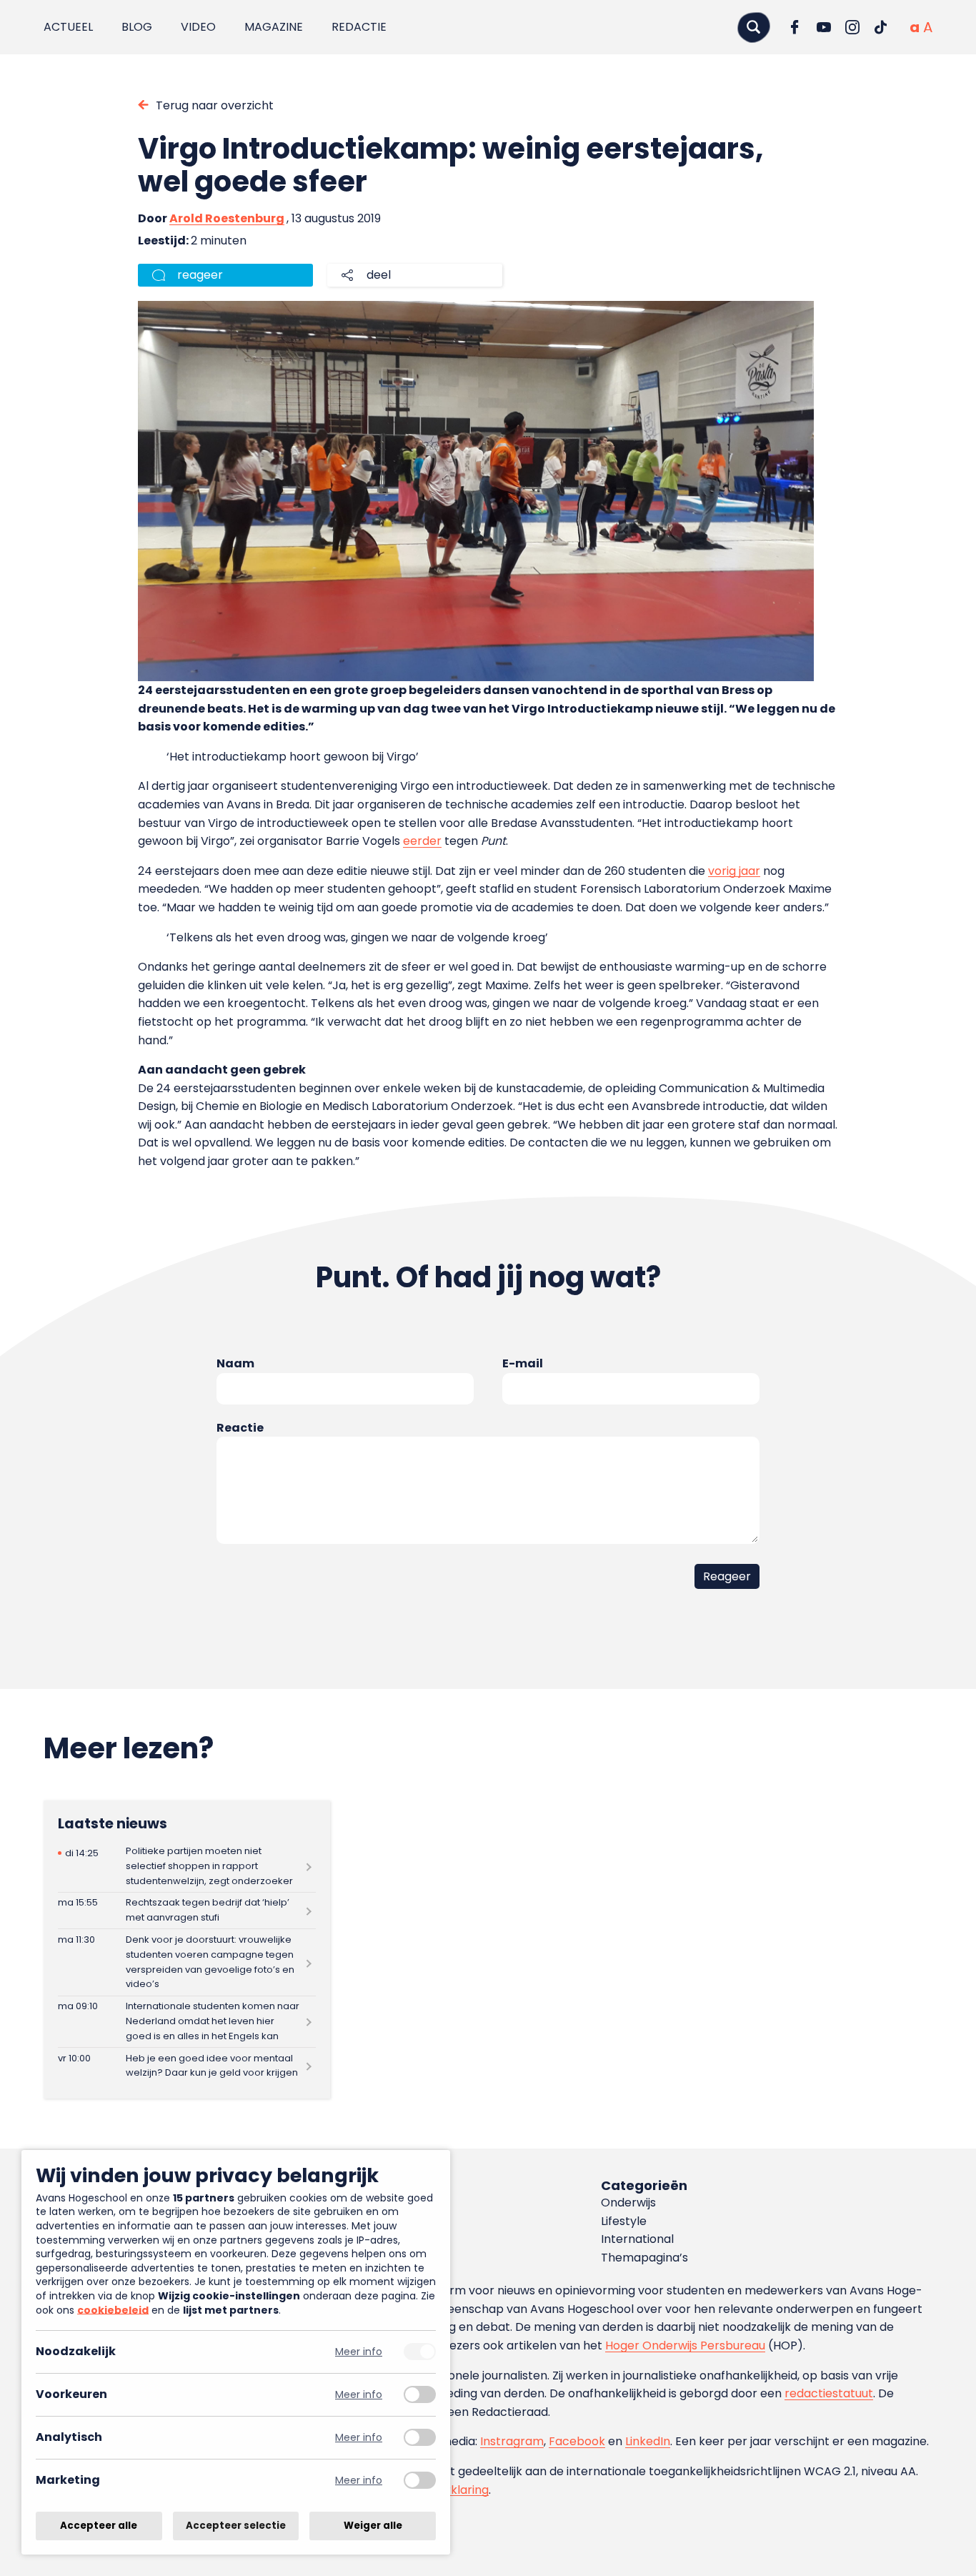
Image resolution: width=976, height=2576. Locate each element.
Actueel (68, 27)
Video (198, 27)
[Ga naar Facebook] (795, 27)
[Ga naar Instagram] (852, 27)
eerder (422, 841)
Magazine (274, 27)
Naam (235, 1363)
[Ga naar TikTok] (881, 27)
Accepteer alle (99, 2526)
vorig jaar (734, 871)
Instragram (512, 2441)
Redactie (359, 27)
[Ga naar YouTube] (824, 27)
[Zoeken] (754, 27)
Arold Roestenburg (227, 218)
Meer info (359, 2352)
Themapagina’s (644, 2258)
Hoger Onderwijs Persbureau (685, 2345)
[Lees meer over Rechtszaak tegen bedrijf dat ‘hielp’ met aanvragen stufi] (187, 1911)
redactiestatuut (829, 2393)
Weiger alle (373, 2526)
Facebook (577, 2441)
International (637, 2239)
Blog (137, 27)
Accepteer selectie (236, 2526)
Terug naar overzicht (215, 105)
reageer (200, 275)
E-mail (523, 1363)
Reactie (240, 1428)
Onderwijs (628, 2203)
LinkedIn (648, 2441)
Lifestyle (624, 2221)
